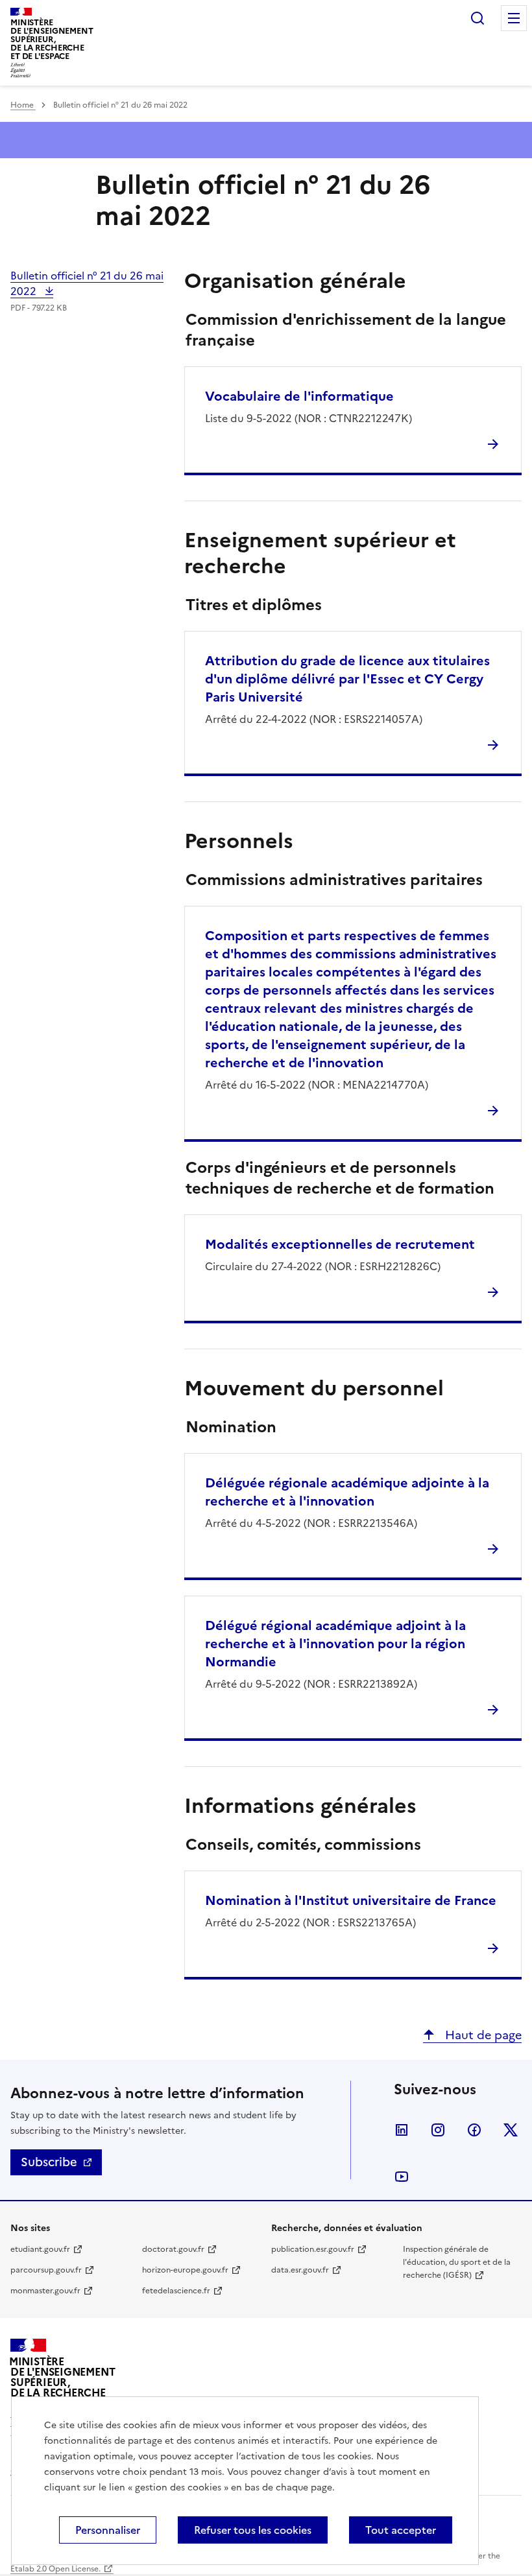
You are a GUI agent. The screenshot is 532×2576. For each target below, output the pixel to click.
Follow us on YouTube (402, 2177)
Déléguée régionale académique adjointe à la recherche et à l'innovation (347, 1492)
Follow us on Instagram (438, 2130)
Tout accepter (401, 2530)
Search (478, 18)
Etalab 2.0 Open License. (55, 2569)
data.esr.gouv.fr (300, 2270)
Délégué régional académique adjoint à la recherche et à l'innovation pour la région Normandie (335, 1644)
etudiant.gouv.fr (40, 2249)
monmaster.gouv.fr (45, 2291)
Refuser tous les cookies (253, 2530)
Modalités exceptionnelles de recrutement (340, 1244)
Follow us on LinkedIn (402, 2130)
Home (23, 105)
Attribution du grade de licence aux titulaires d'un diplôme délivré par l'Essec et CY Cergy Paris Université (347, 679)
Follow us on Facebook (474, 2130)
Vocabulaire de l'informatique (299, 396)
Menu (514, 18)
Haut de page (482, 2035)
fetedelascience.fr (176, 2291)
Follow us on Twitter (511, 2130)
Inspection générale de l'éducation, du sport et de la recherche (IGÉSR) (457, 2262)
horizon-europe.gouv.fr (185, 2270)
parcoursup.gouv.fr (46, 2270)
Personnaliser (108, 2530)
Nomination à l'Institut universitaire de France (351, 1900)
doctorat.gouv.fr (173, 2249)
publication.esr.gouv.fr (313, 2249)
